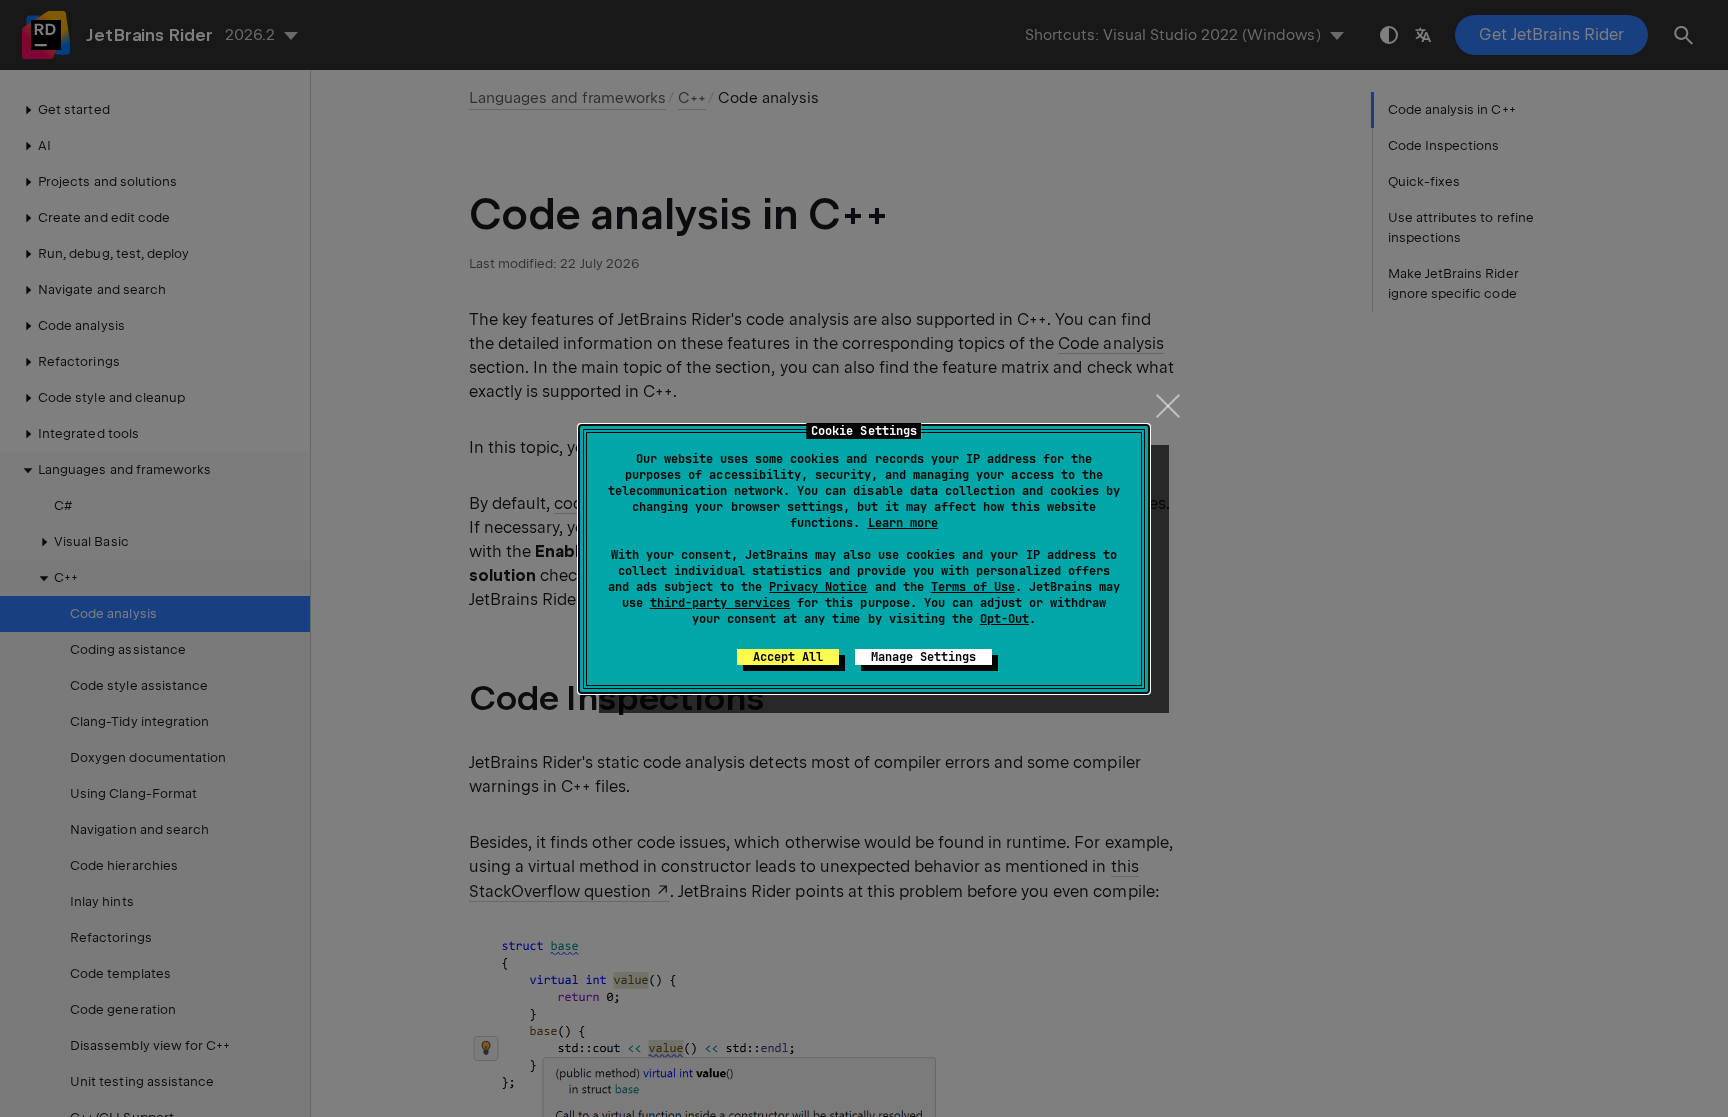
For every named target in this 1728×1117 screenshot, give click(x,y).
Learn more (903, 523)
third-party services (720, 603)
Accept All (788, 657)
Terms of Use (973, 587)
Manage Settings (923, 657)
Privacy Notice (818, 587)
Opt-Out (1004, 619)
